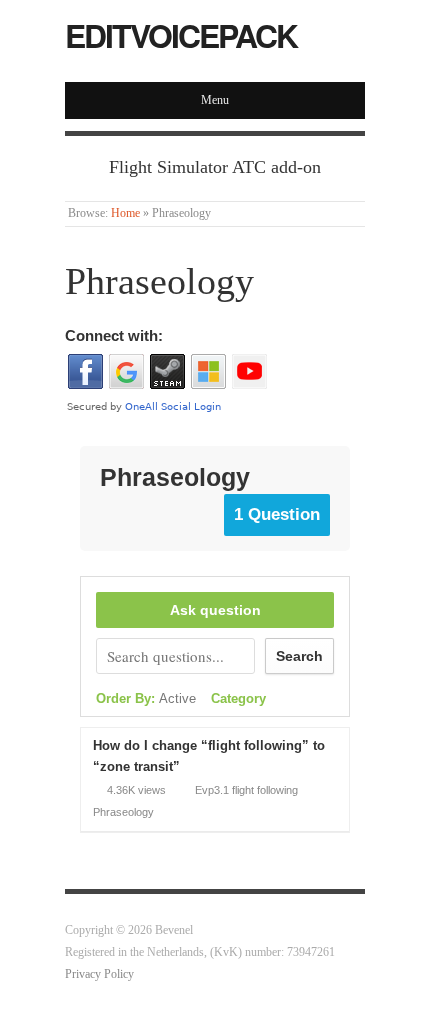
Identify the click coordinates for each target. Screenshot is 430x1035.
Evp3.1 (212, 790)
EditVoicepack (181, 35)
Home (125, 213)
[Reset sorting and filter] (291, 700)
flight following (265, 790)
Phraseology (123, 812)
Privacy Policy (99, 974)
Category (238, 698)
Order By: (146, 698)
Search (299, 656)
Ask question (215, 610)
